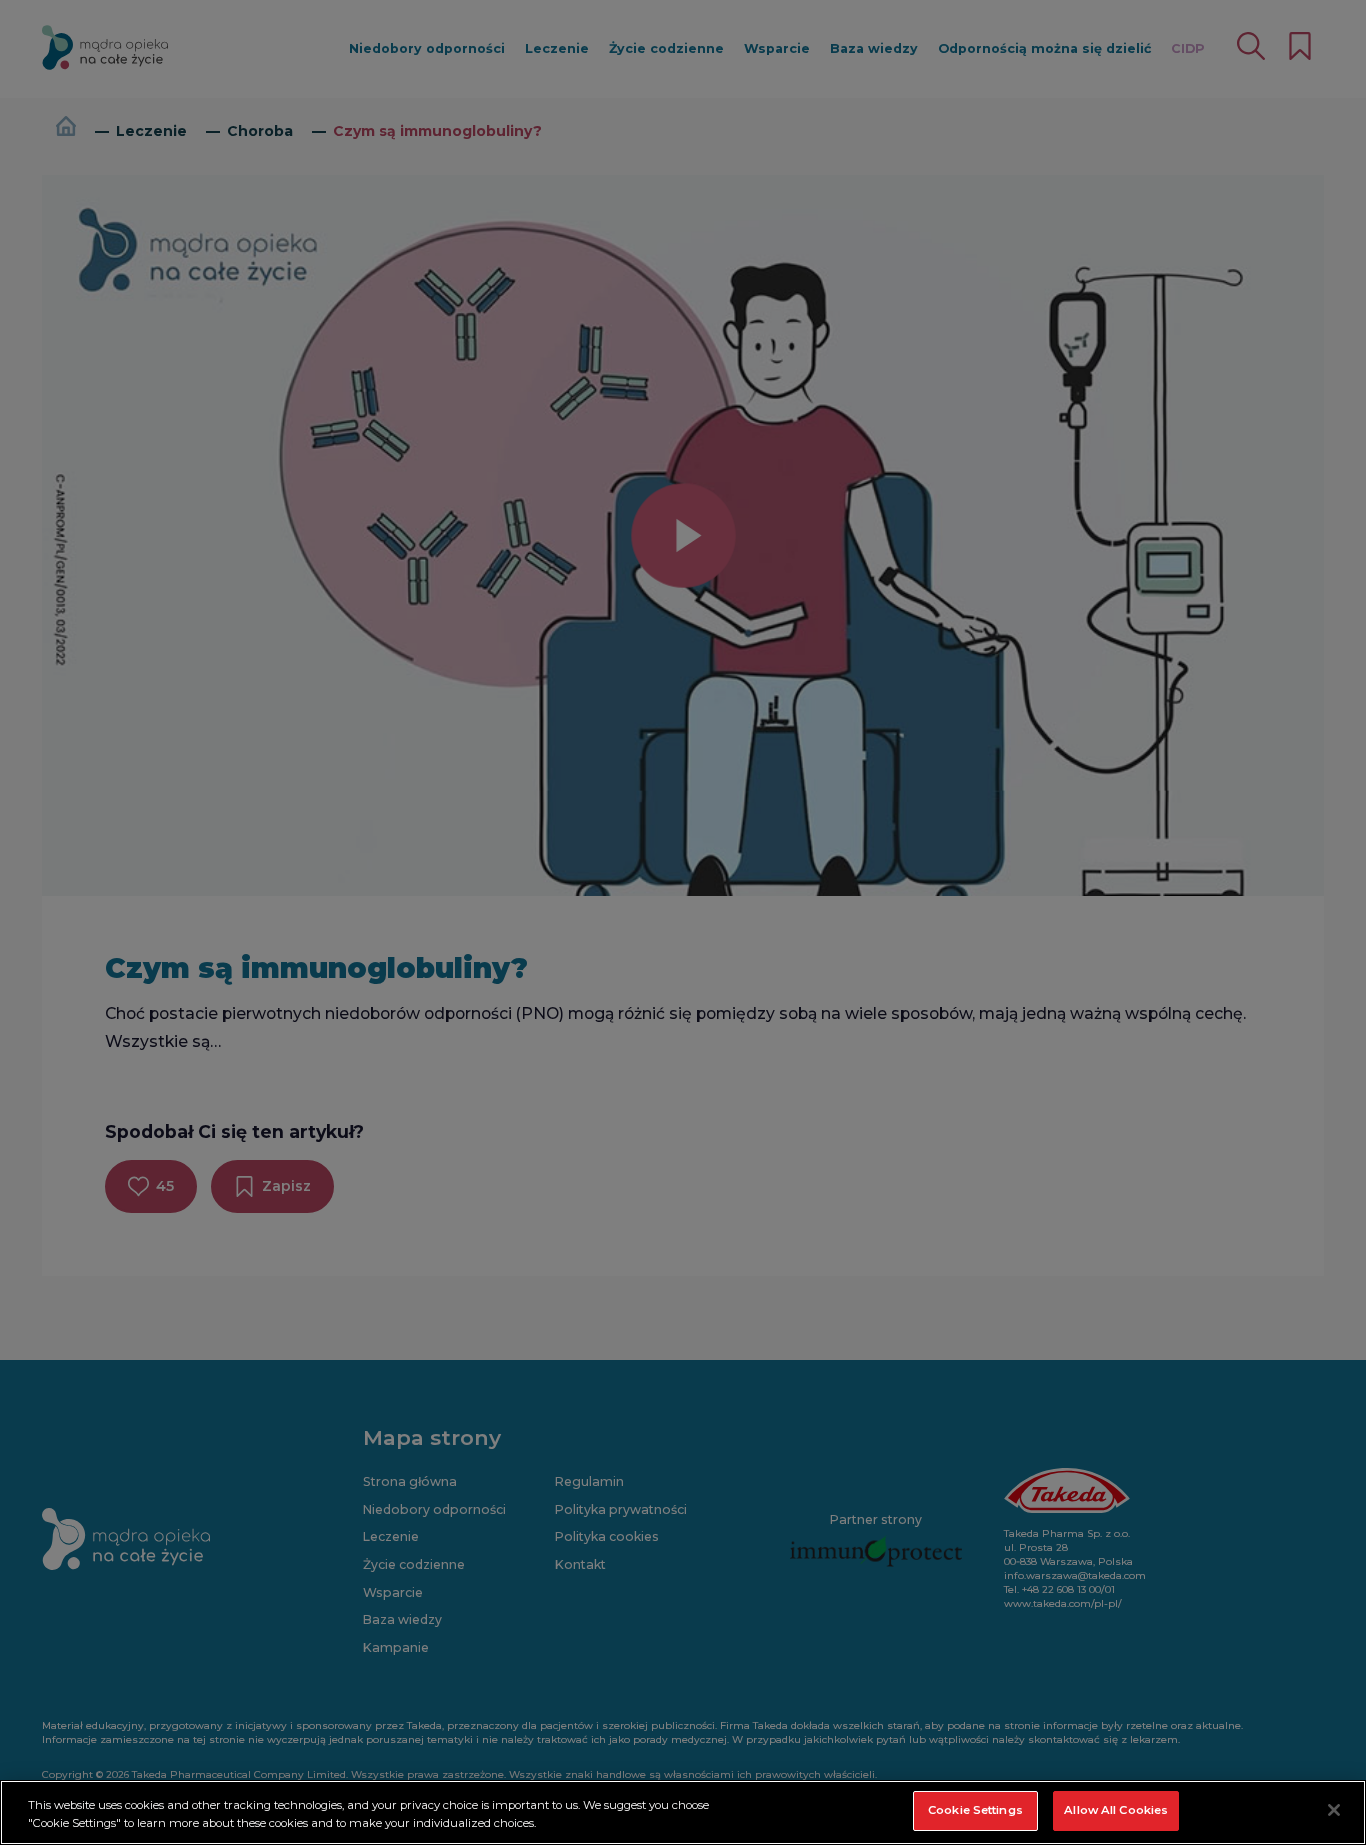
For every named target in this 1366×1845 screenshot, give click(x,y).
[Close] (1334, 1810)
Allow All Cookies (1116, 1810)
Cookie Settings (975, 1810)
